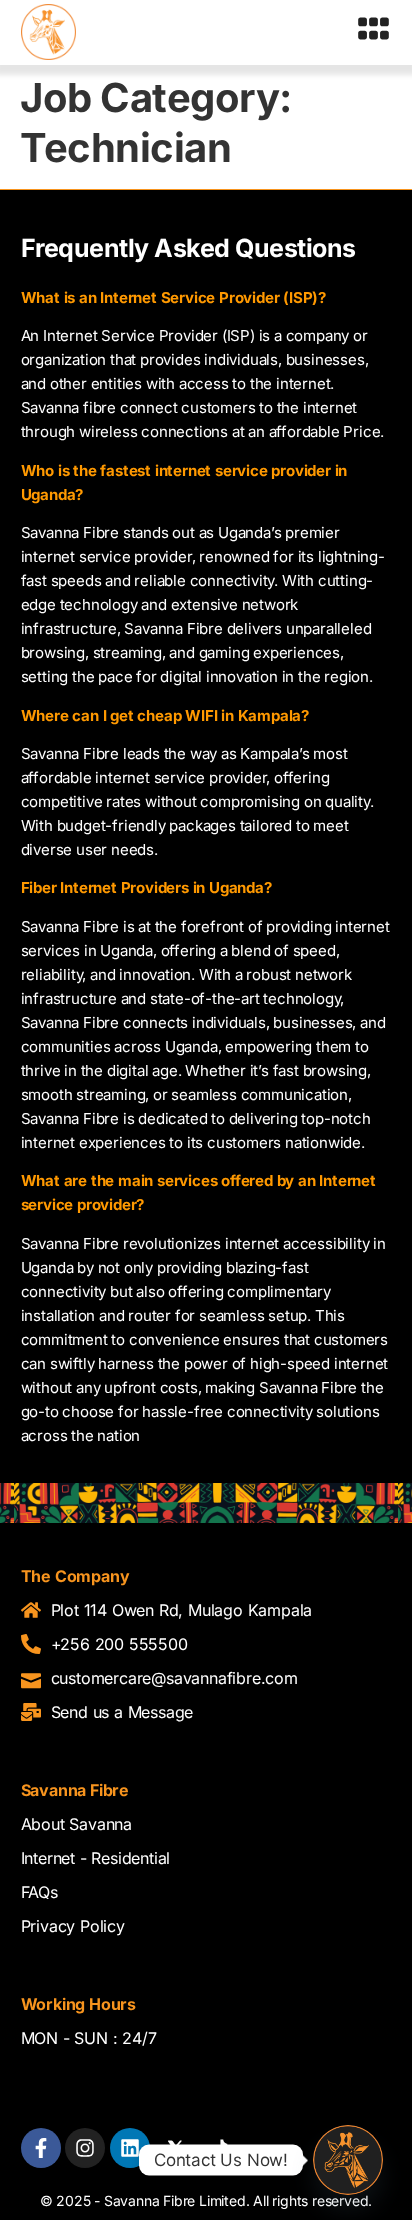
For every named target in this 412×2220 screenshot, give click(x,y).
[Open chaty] (348, 2160)
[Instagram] (85, 2148)
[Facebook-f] (41, 2148)
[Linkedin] (130, 2148)
